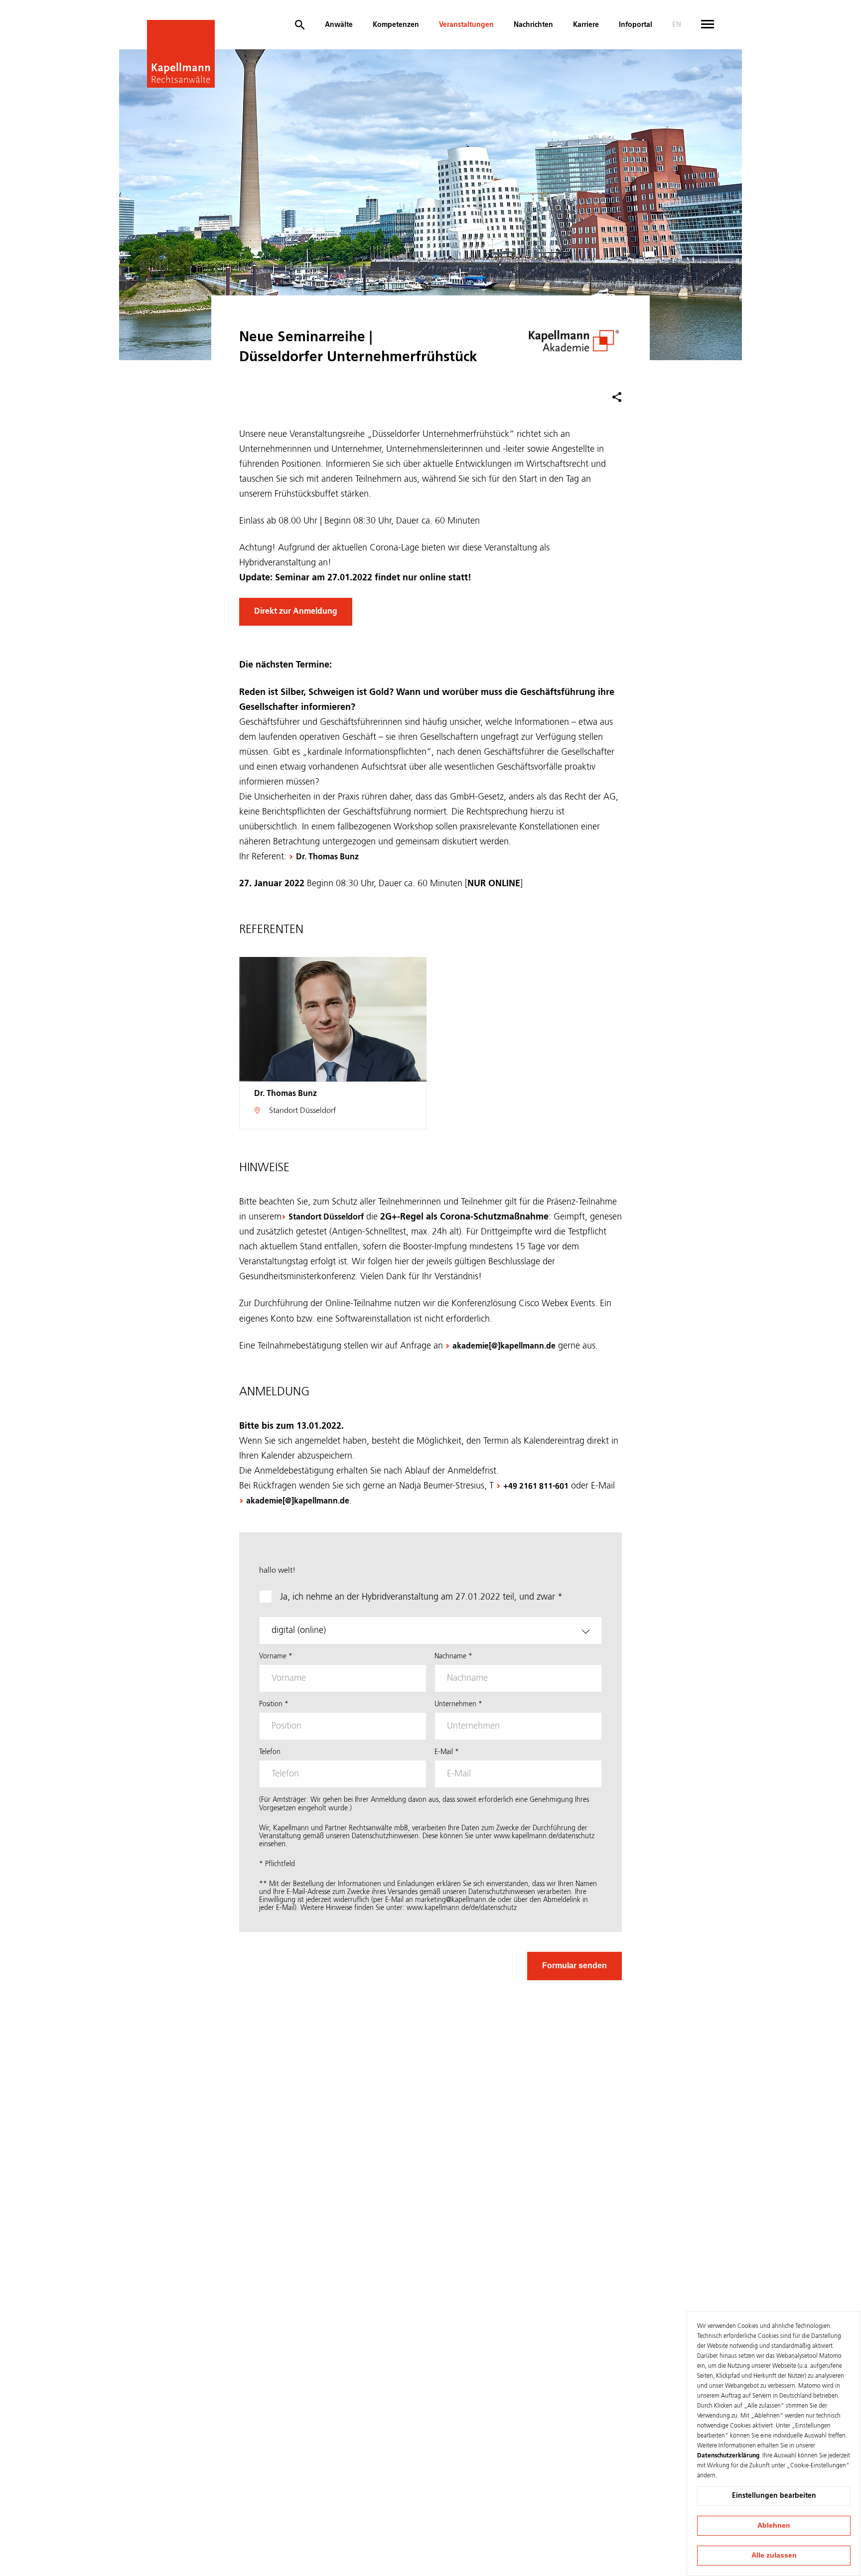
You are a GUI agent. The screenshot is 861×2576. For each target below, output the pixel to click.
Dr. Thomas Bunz (327, 857)
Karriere (586, 25)
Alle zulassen (774, 2555)
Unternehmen (458, 1704)
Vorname (276, 1656)
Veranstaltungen (466, 25)
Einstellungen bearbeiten (774, 2496)
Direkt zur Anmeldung (296, 612)
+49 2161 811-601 (536, 1487)
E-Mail (447, 1752)
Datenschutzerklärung (728, 2456)
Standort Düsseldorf (326, 1218)
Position (274, 1704)
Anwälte (339, 25)
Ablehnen (774, 2525)
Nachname (453, 1656)
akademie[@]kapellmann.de (504, 1347)
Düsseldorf (318, 1111)
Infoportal (636, 25)
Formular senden (574, 1966)
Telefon (270, 1752)
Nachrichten (533, 25)
